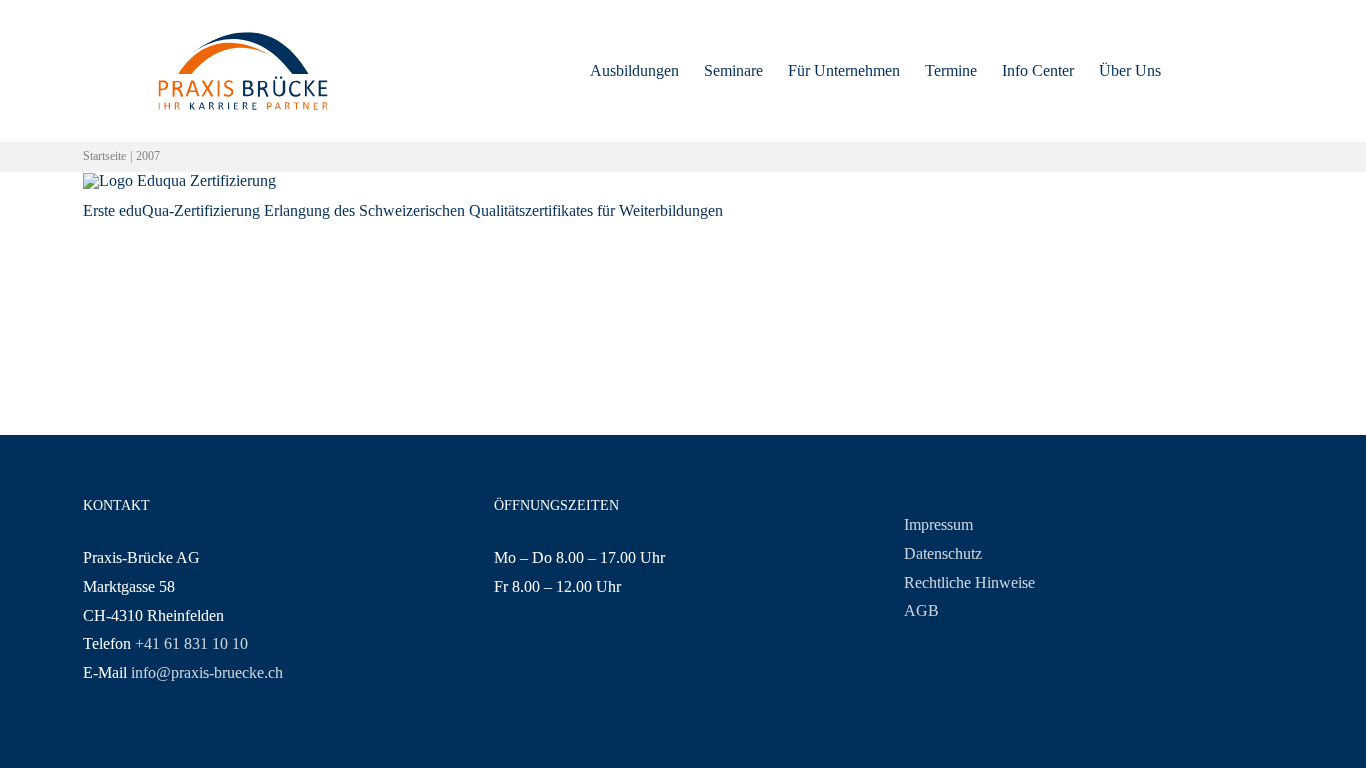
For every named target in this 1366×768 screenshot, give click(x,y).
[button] (1192, 71)
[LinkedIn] (588, 665)
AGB (921, 610)
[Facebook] (501, 665)
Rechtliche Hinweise (969, 582)
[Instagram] (530, 665)
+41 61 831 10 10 (191, 643)
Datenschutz (943, 553)
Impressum (938, 524)
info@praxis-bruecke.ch (207, 672)
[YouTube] (559, 665)
